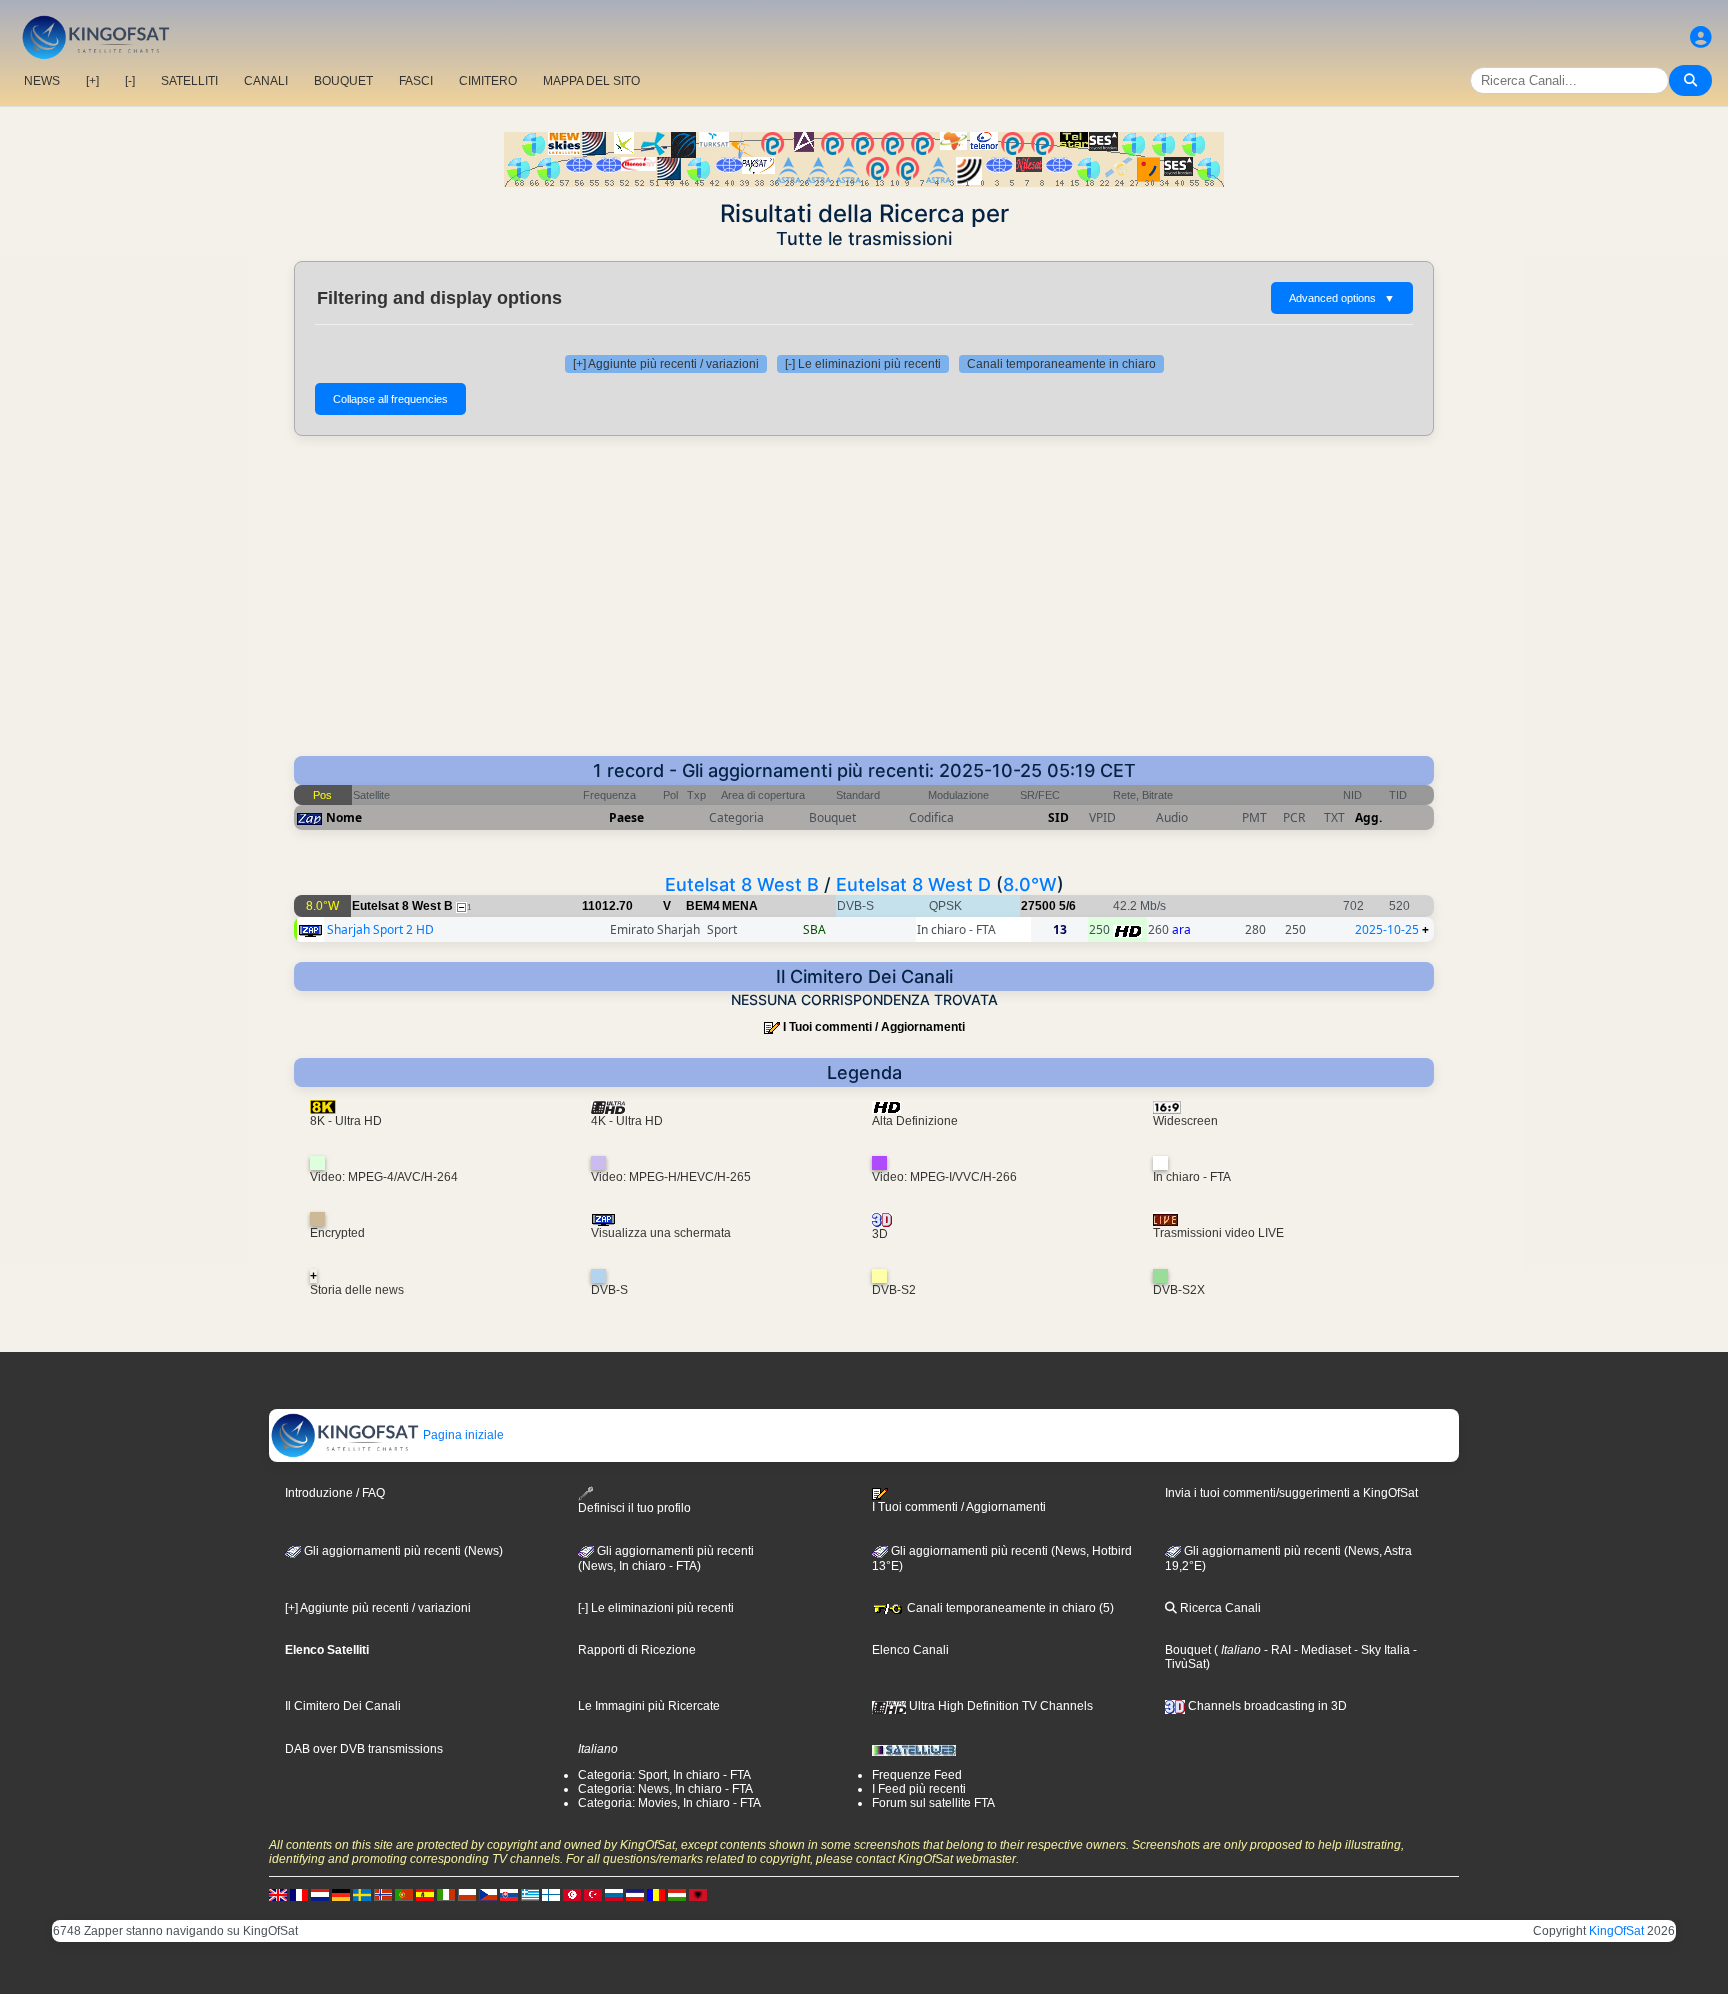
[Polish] (467, 1894)
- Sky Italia (1380, 1650)
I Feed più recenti (919, 1789)
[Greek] (530, 1894)
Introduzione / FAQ (335, 1493)
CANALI (266, 81)
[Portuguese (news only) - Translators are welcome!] (404, 1894)
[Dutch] (320, 1894)
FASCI (416, 81)
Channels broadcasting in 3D (1266, 1706)
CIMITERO (488, 81)
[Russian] (614, 1894)
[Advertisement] (864, 606)
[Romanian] (656, 1894)
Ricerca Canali (1219, 1608)
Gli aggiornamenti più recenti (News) (402, 1551)
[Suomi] (551, 1894)
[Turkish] (593, 1894)
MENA (740, 906)
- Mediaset (1321, 1650)
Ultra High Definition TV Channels (999, 1706)
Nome (344, 817)
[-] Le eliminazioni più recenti (863, 364)
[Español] (425, 1894)
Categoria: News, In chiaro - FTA (665, 1789)
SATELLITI (189, 81)
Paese (626, 817)
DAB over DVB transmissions (364, 1749)
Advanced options (1342, 298)
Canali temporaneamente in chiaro (1061, 364)
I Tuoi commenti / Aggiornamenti (874, 1027)
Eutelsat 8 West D (913, 884)
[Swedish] (362, 1894)
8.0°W (1030, 884)
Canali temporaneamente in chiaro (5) (1009, 1608)
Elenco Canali (910, 1650)
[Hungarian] (677, 1894)
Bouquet (1188, 1650)
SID (1058, 817)
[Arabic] (572, 1894)
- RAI (1276, 1650)
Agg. (1368, 817)
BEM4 (703, 906)
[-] (130, 81)
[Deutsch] (341, 1894)
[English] (278, 1894)
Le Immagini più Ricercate (649, 1706)
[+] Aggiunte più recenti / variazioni (666, 364)
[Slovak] (509, 1894)
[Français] (299, 1894)
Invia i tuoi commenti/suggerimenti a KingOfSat (1291, 1493)
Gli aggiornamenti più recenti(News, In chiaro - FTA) (666, 1559)
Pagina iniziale (462, 1435)
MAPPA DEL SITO (591, 81)
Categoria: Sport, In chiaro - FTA (664, 1775)
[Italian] (446, 1894)
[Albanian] (698, 1894)
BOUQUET (343, 81)
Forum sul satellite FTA (933, 1803)
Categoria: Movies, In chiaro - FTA (669, 1803)
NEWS (42, 81)
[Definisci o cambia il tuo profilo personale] (1701, 37)
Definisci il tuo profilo (634, 1508)
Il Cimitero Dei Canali (343, 1706)
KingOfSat (1616, 1931)
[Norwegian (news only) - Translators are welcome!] (383, 1894)
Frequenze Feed (917, 1775)
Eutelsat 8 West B (742, 884)
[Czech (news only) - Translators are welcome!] (488, 1894)
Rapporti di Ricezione (637, 1650)
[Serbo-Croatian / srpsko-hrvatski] (635, 1894)
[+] (92, 81)
